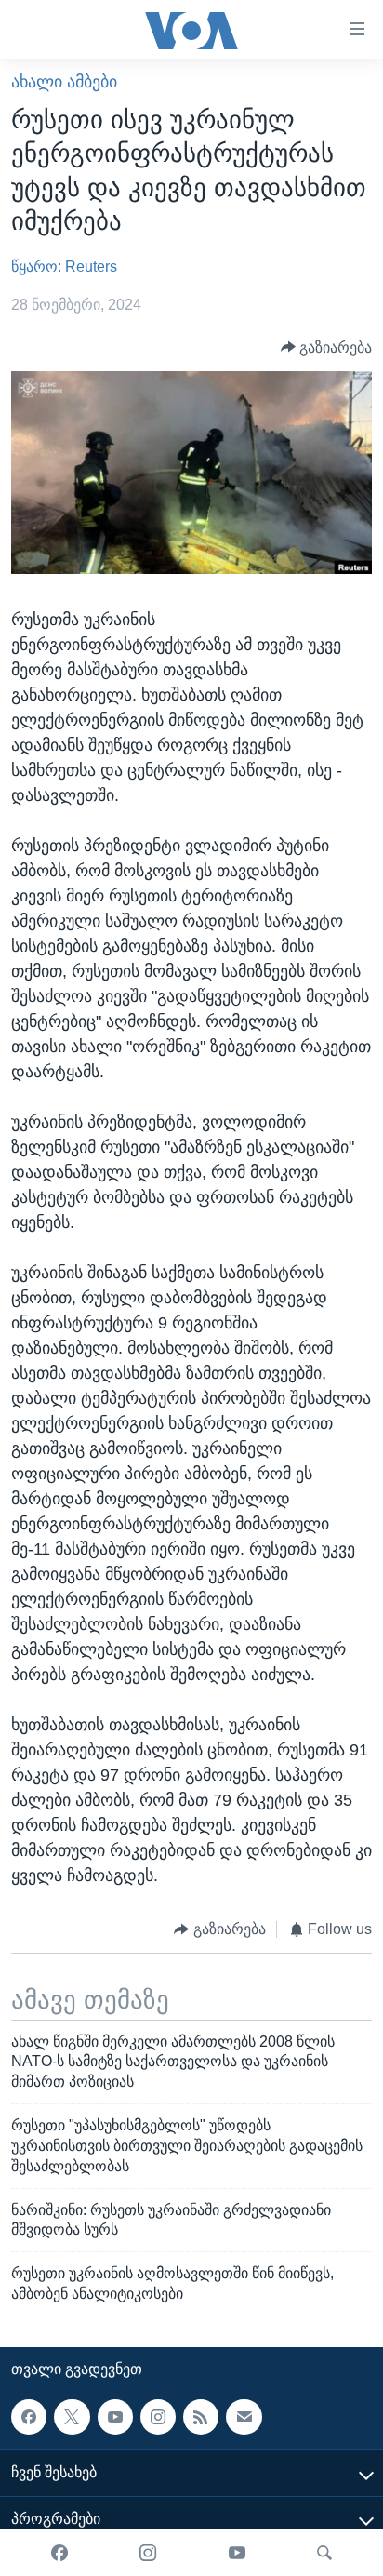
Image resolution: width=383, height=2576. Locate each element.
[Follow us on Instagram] (158, 2417)
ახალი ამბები (64, 82)
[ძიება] (324, 2553)
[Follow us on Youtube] (115, 2417)
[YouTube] (237, 2553)
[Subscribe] (244, 2417)
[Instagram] (148, 2553)
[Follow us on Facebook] (29, 2417)
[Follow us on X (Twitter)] (72, 2417)
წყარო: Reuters (64, 267)
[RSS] (201, 2417)
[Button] (327, 347)
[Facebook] (59, 2553)
